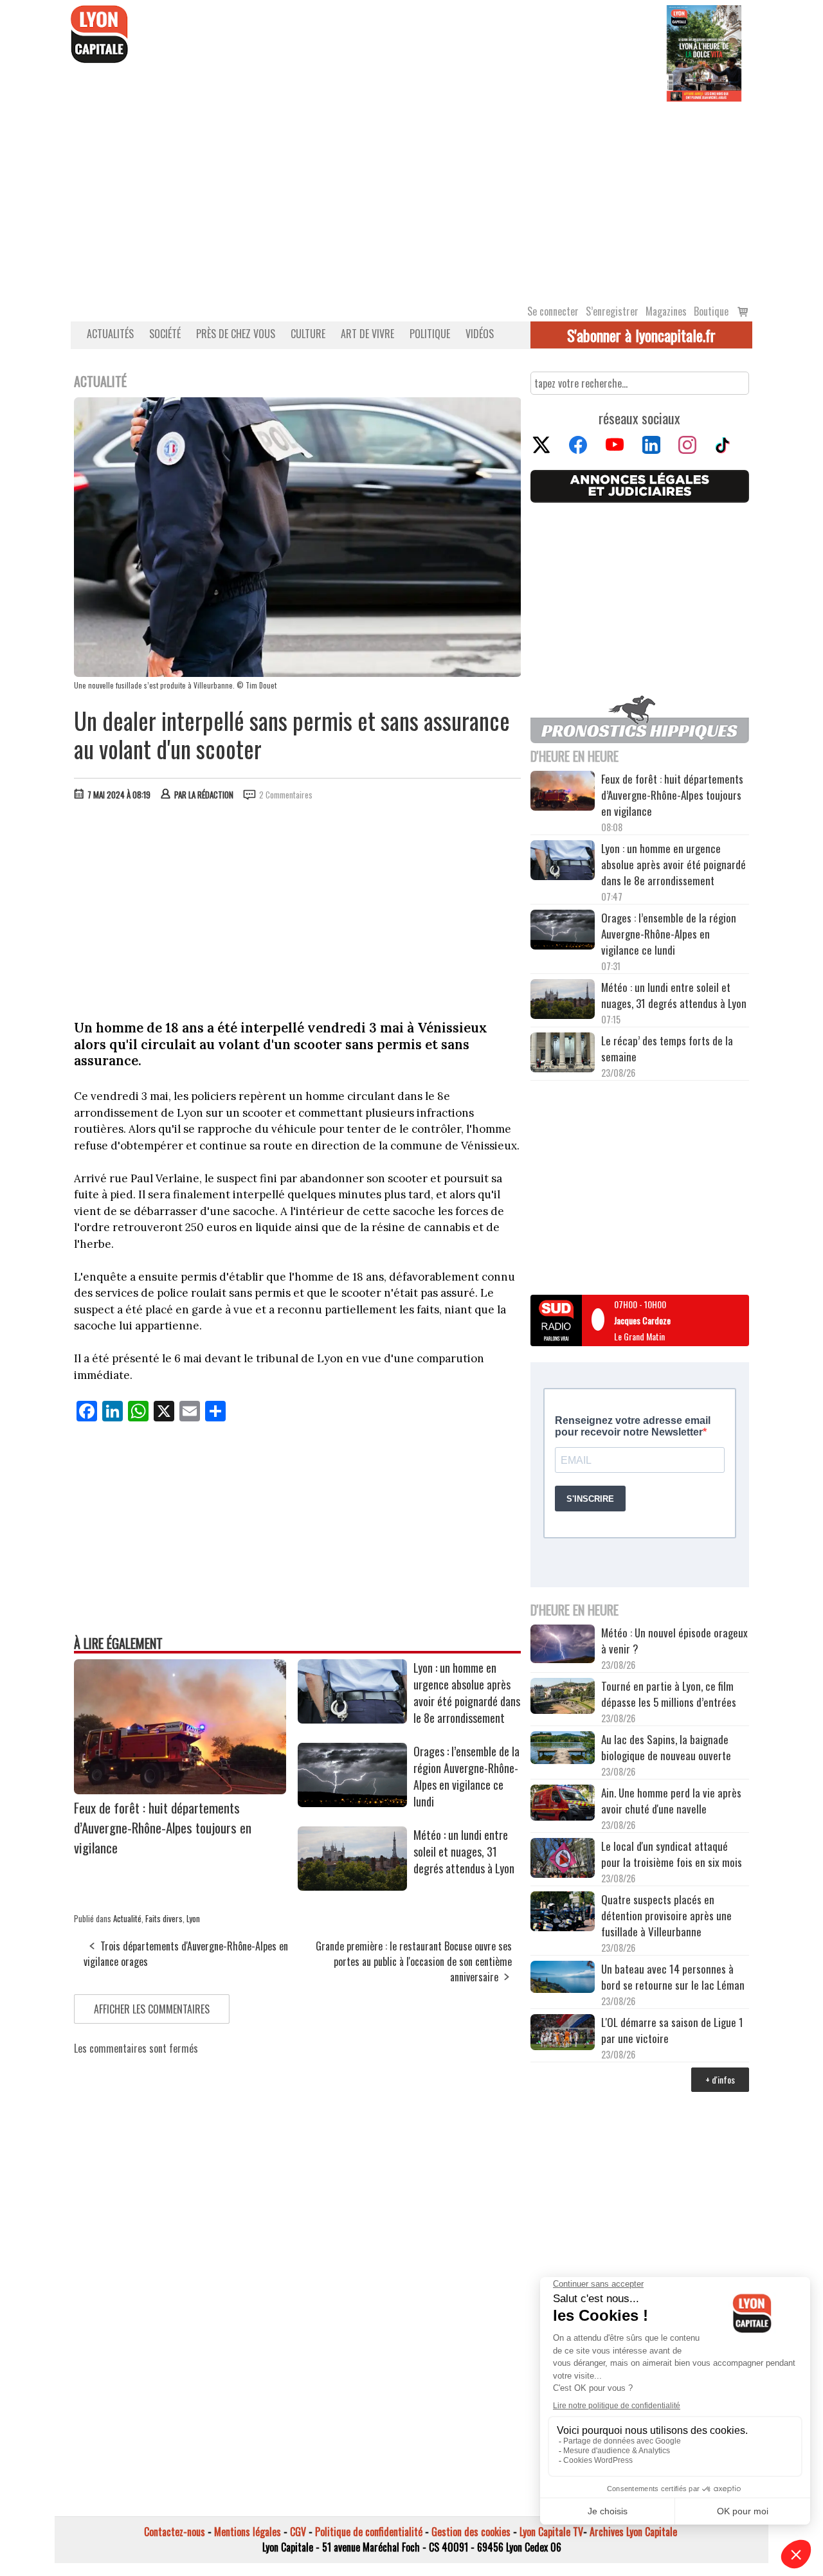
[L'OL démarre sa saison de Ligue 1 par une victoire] (563, 2034)
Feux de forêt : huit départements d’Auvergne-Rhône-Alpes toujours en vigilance (163, 1827)
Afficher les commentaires (152, 2009)
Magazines (666, 311)
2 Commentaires (286, 795)
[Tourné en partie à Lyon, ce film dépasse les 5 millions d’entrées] (563, 1698)
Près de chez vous (236, 334)
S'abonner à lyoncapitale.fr (641, 335)
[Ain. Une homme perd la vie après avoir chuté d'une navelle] (563, 1804)
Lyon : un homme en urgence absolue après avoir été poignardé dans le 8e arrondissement (467, 1693)
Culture (308, 334)
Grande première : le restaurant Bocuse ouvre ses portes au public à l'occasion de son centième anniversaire (414, 1961)
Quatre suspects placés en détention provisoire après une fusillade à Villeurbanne (666, 1915)
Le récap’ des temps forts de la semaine (667, 1049)
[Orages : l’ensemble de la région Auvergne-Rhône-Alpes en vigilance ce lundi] (352, 1803)
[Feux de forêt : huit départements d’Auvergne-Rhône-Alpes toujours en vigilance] (180, 1790)
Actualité (127, 1918)
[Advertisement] (411, 198)
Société (165, 334)
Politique (430, 334)
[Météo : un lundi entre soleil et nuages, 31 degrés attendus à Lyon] (352, 1886)
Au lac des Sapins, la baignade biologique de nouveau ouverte (666, 1747)
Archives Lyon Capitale (633, 2532)
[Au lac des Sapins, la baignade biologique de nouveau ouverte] (563, 1749)
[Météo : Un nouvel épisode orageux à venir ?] (563, 1646)
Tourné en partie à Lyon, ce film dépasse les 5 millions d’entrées (669, 1694)
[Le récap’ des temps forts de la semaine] (563, 1054)
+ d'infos (720, 2079)
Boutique (711, 311)
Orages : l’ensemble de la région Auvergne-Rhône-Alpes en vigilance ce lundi (466, 1776)
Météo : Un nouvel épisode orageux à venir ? (674, 1641)
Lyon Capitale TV (551, 2532)
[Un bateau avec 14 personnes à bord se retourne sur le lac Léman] (563, 1979)
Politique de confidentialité (369, 2532)
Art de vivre (367, 334)
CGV (298, 2532)
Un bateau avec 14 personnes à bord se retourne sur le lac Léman (674, 1977)
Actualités (110, 334)
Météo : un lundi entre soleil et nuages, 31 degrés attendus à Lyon (465, 1851)
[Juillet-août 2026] (704, 52)
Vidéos (480, 334)
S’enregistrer (612, 311)
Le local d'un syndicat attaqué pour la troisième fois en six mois (672, 1854)
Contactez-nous (175, 2532)
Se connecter (553, 311)
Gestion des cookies (471, 2532)
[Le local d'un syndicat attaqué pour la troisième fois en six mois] (563, 1860)
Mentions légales (248, 2532)
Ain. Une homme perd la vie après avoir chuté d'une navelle (671, 1801)
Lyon (193, 1918)
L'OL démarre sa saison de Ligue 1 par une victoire (672, 2030)
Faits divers (164, 1918)
